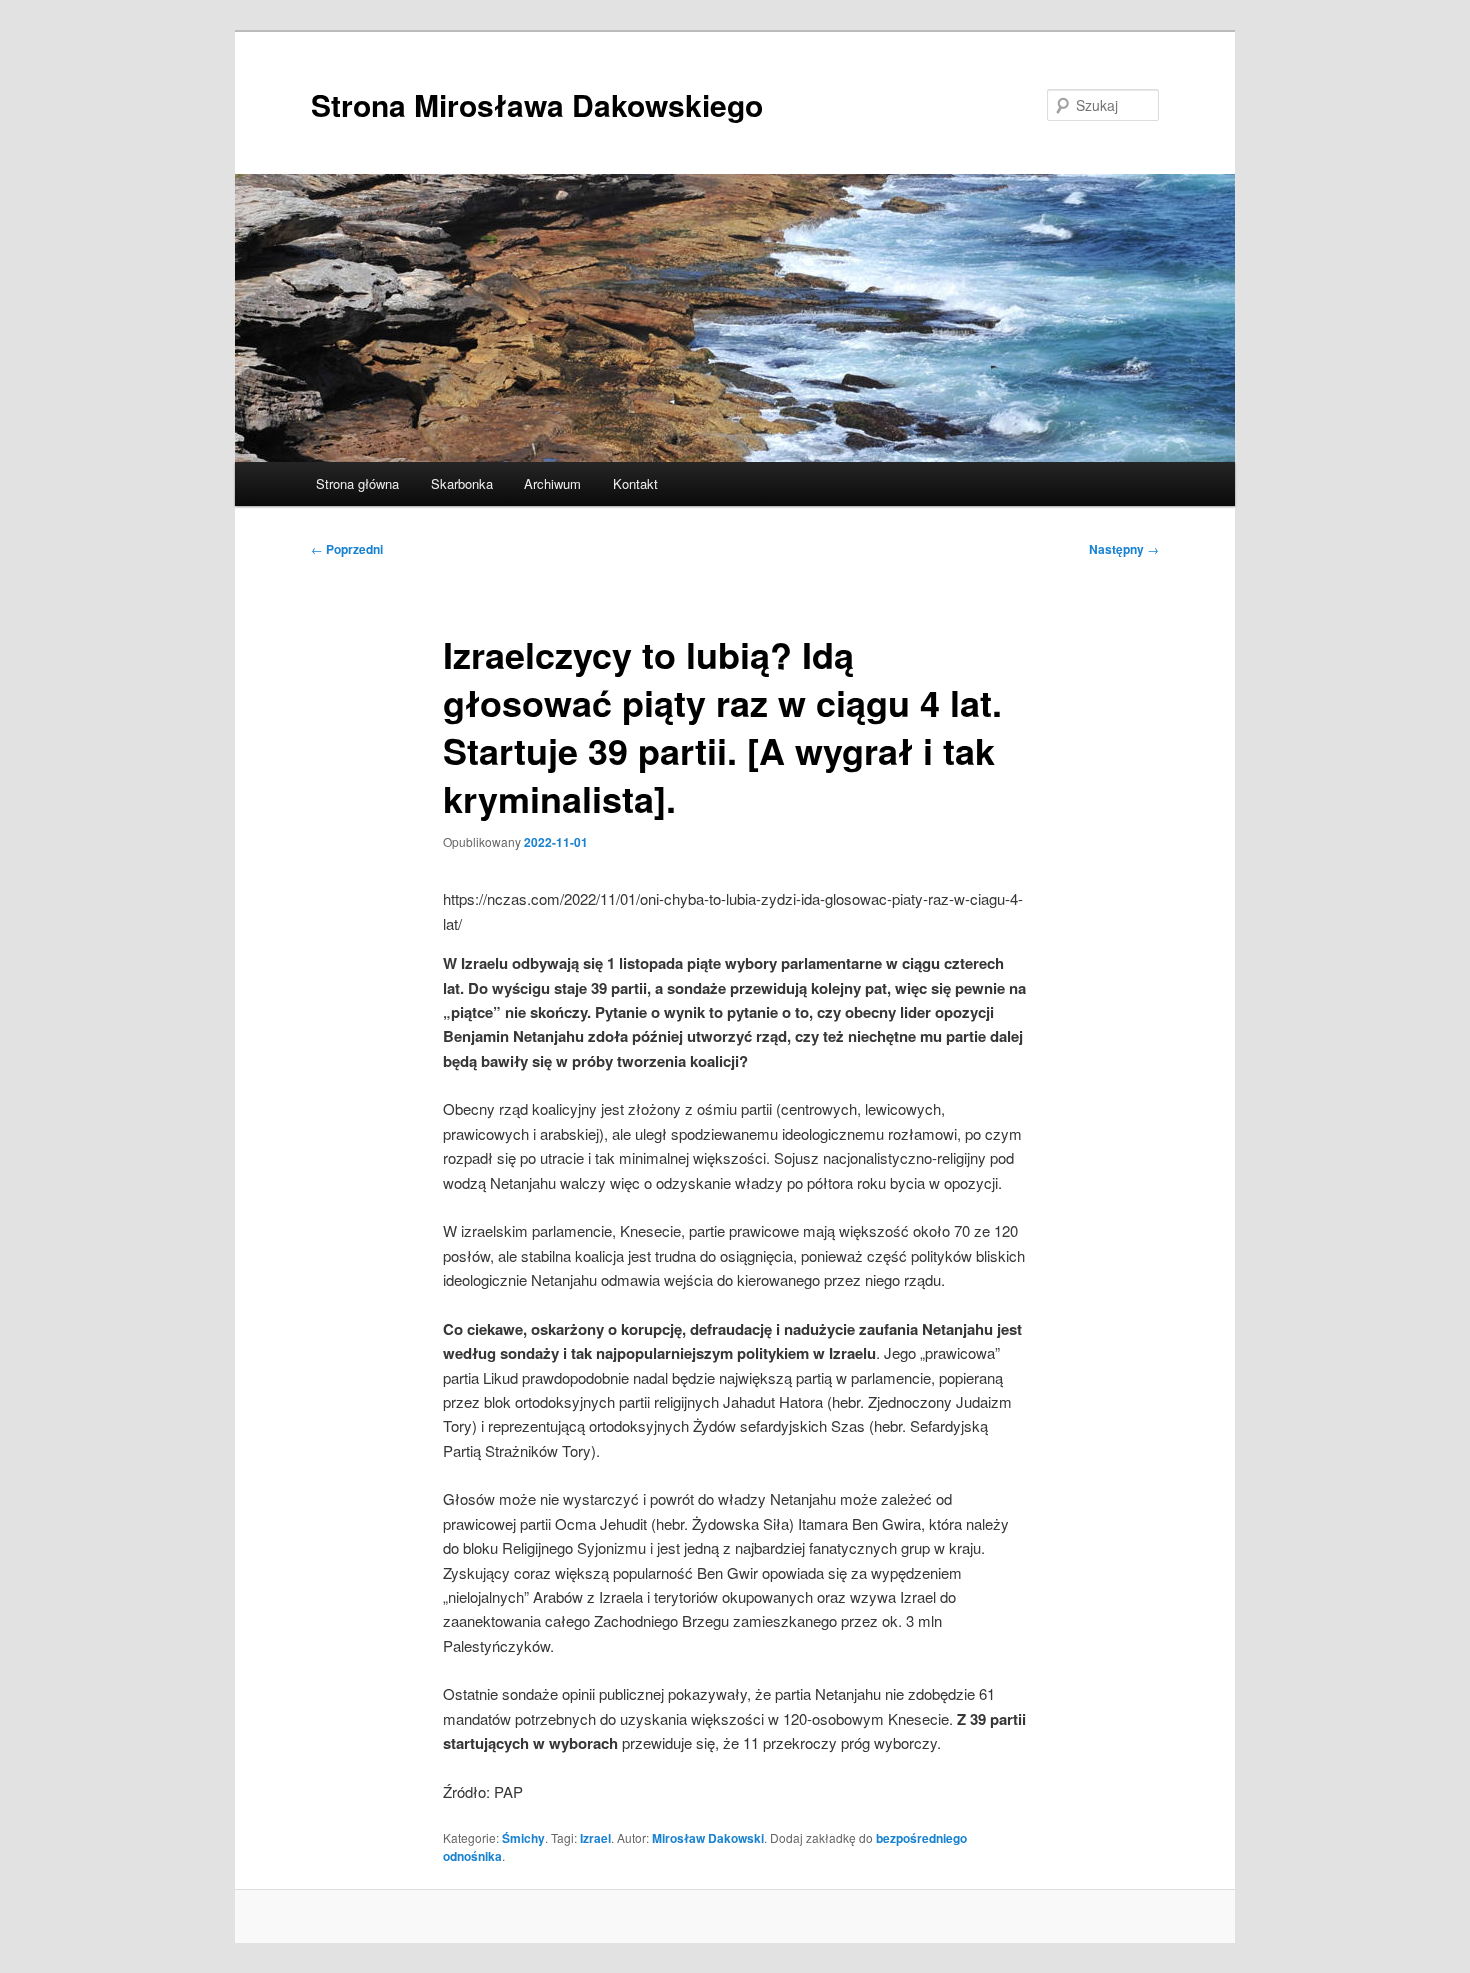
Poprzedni (347, 549)
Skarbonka (462, 483)
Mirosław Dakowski (708, 1838)
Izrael (595, 1838)
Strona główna (357, 483)
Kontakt (635, 483)
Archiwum (552, 483)
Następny (1124, 549)
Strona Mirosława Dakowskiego (537, 104)
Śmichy (523, 1838)
